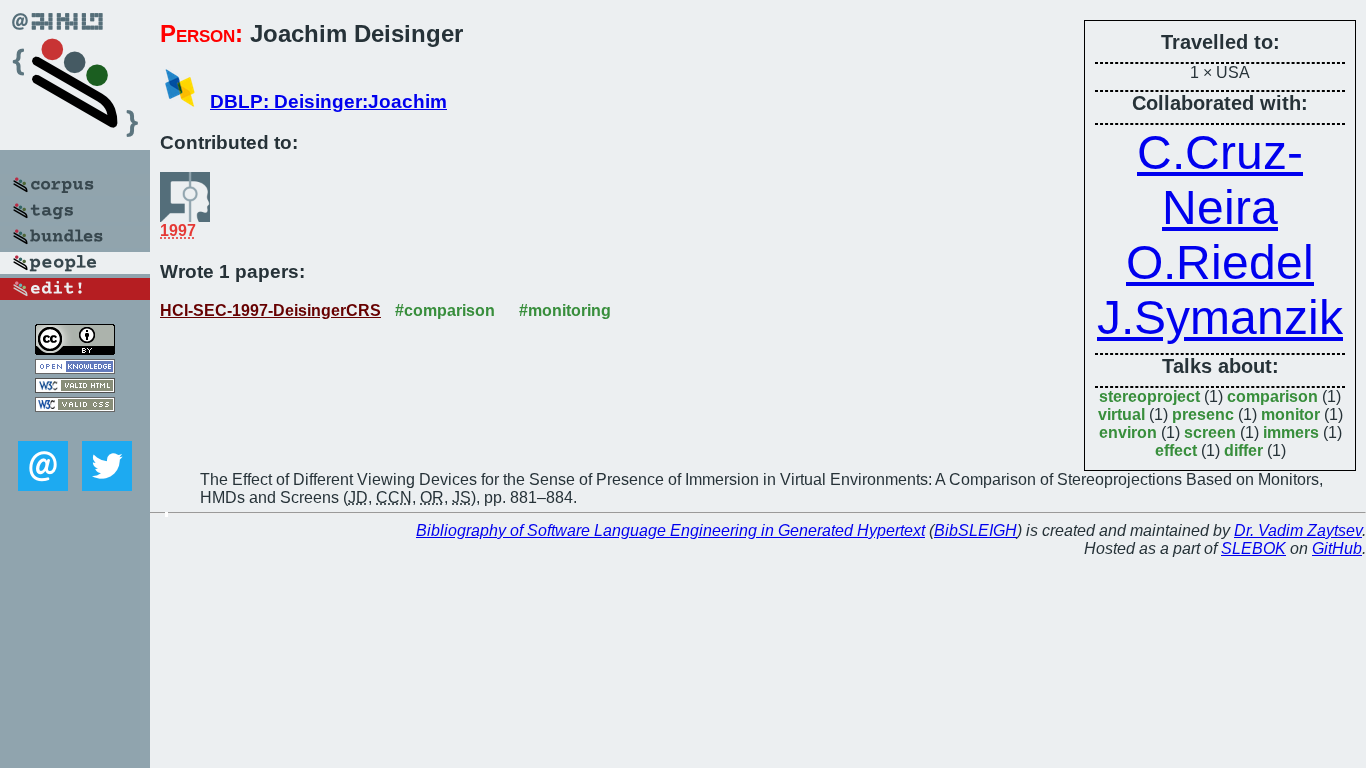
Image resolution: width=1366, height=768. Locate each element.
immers (1291, 432)
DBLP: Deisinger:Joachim (328, 101)
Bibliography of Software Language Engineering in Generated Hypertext (670, 530)
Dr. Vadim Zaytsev (1298, 530)
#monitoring (565, 310)
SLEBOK (1253, 548)
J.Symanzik (1220, 317)
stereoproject (1149, 396)
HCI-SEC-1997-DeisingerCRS (270, 310)
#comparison (445, 310)
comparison (1272, 396)
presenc (1203, 414)
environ (1128, 432)
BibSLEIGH (975, 530)
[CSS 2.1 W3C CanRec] (75, 426)
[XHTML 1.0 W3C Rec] (75, 387)
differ (1243, 450)
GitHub (1337, 548)
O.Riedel (1220, 262)
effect (1176, 450)
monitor (1290, 414)
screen (1210, 432)
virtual (1121, 414)
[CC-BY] (75, 349)
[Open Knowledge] (75, 368)
